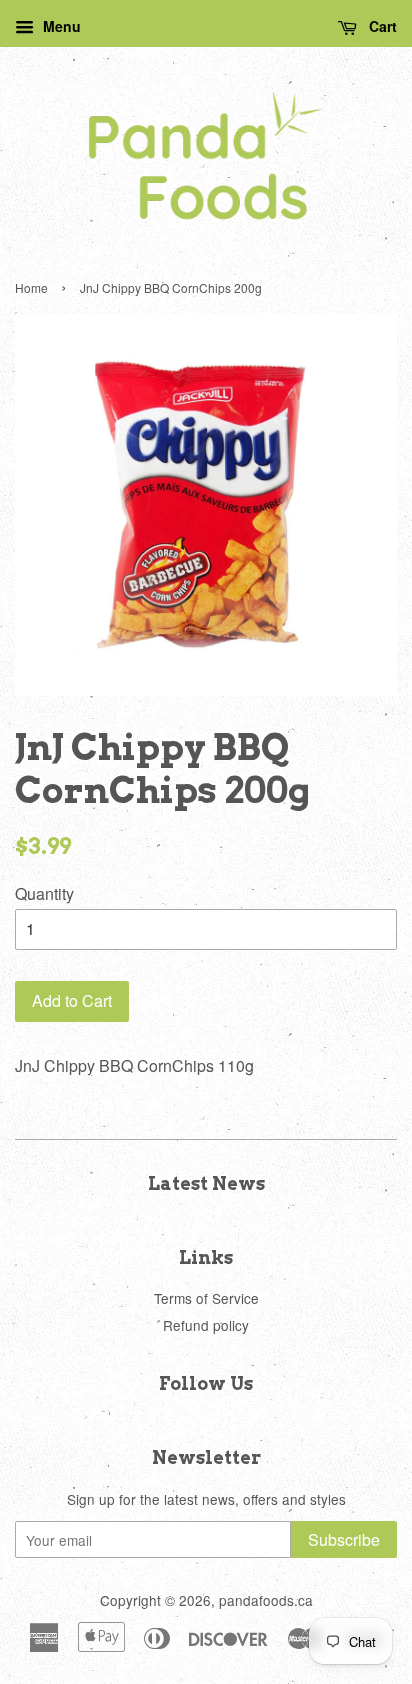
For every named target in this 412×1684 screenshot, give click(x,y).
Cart (381, 26)
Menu (60, 26)
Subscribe (344, 1539)
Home (31, 287)
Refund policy (206, 1325)
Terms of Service (206, 1298)
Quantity (44, 893)
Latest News (206, 1183)
